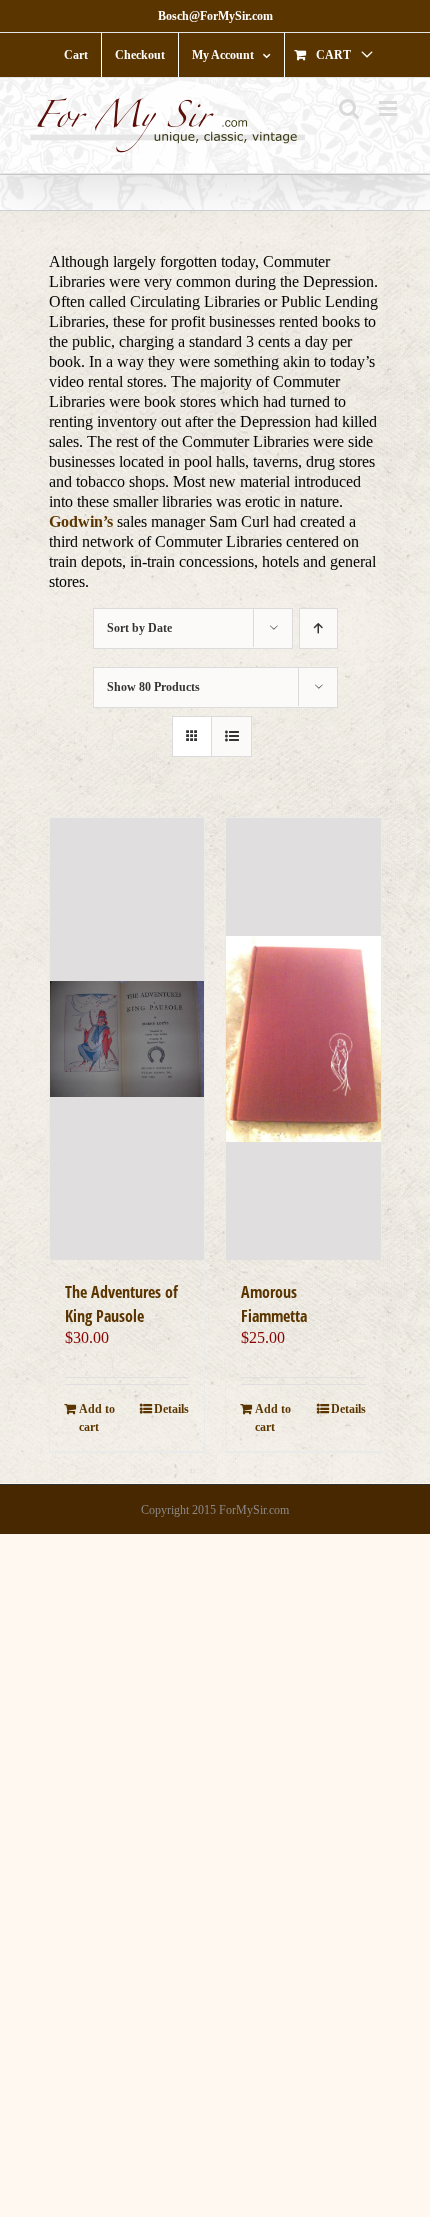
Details (171, 1409)
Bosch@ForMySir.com (215, 16)
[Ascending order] (318, 628)
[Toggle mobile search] (349, 108)
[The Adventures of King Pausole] (127, 1038)
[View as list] (231, 736)
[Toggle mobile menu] (389, 108)
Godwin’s (81, 521)
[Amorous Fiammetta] (303, 1038)
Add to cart (97, 1418)
